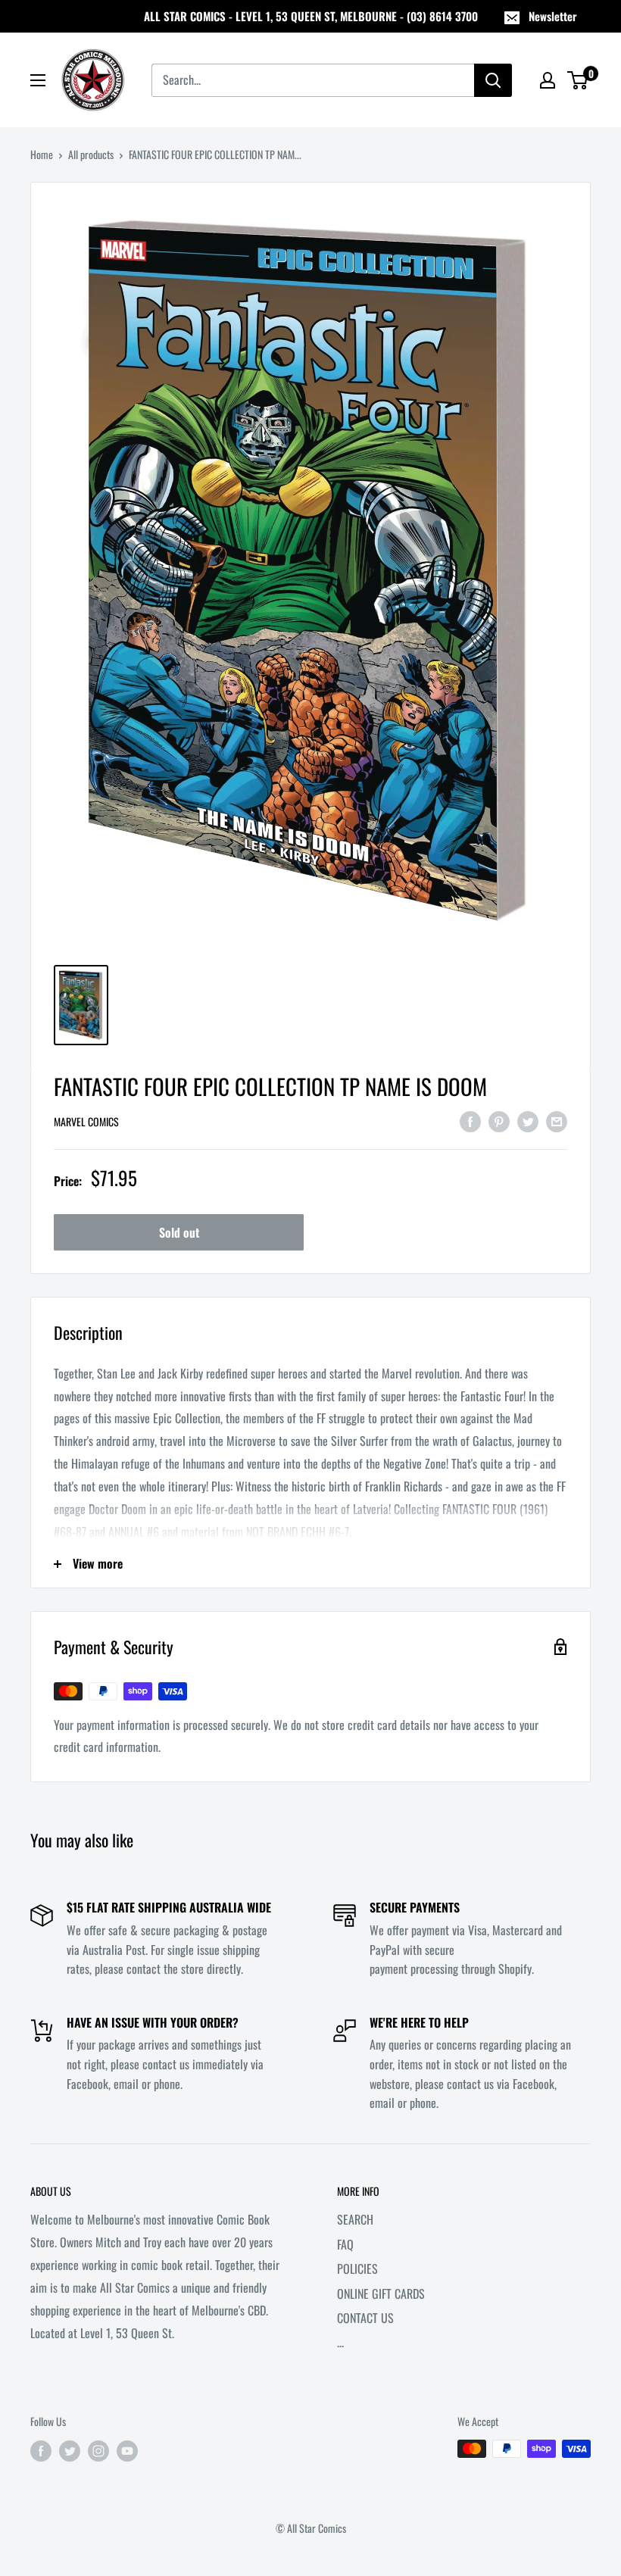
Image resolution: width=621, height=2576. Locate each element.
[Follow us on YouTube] (127, 2451)
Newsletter (553, 16)
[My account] (548, 80)
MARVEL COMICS (86, 1121)
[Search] (493, 80)
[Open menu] (38, 80)
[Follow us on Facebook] (41, 2451)
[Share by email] (557, 1120)
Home (42, 154)
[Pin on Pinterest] (499, 1120)
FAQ (345, 2244)
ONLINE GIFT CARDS (381, 2293)
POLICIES (357, 2268)
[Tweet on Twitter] (528, 1120)
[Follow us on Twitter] (70, 2451)
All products (91, 154)
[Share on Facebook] (470, 1120)
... (340, 2342)
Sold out (179, 1232)
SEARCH (355, 2219)
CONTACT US (365, 2318)
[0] (578, 80)
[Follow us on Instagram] (98, 2451)
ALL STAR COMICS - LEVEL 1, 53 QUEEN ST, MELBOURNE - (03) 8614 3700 (311, 16)
